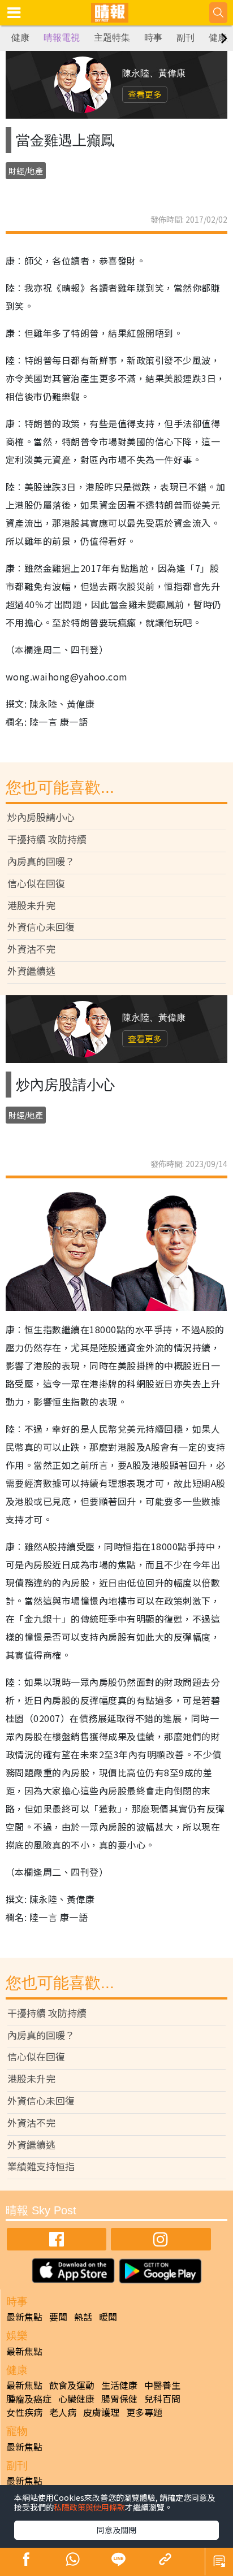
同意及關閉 (116, 2530)
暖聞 (108, 2317)
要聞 (58, 2317)
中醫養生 (162, 2385)
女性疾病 (24, 2412)
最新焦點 (24, 2317)
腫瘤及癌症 (29, 2399)
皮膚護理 (101, 2412)
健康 (20, 38)
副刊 (185, 38)
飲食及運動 (72, 2385)
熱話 (83, 2317)
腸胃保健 (119, 2399)
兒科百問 (162, 2399)
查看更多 (145, 94)
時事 (153, 38)
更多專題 (144, 2412)
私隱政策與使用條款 (89, 2507)
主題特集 (112, 38)
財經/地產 (26, 171)
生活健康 (119, 2385)
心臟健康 (76, 2399)
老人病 (63, 2412)
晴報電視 (62, 38)
